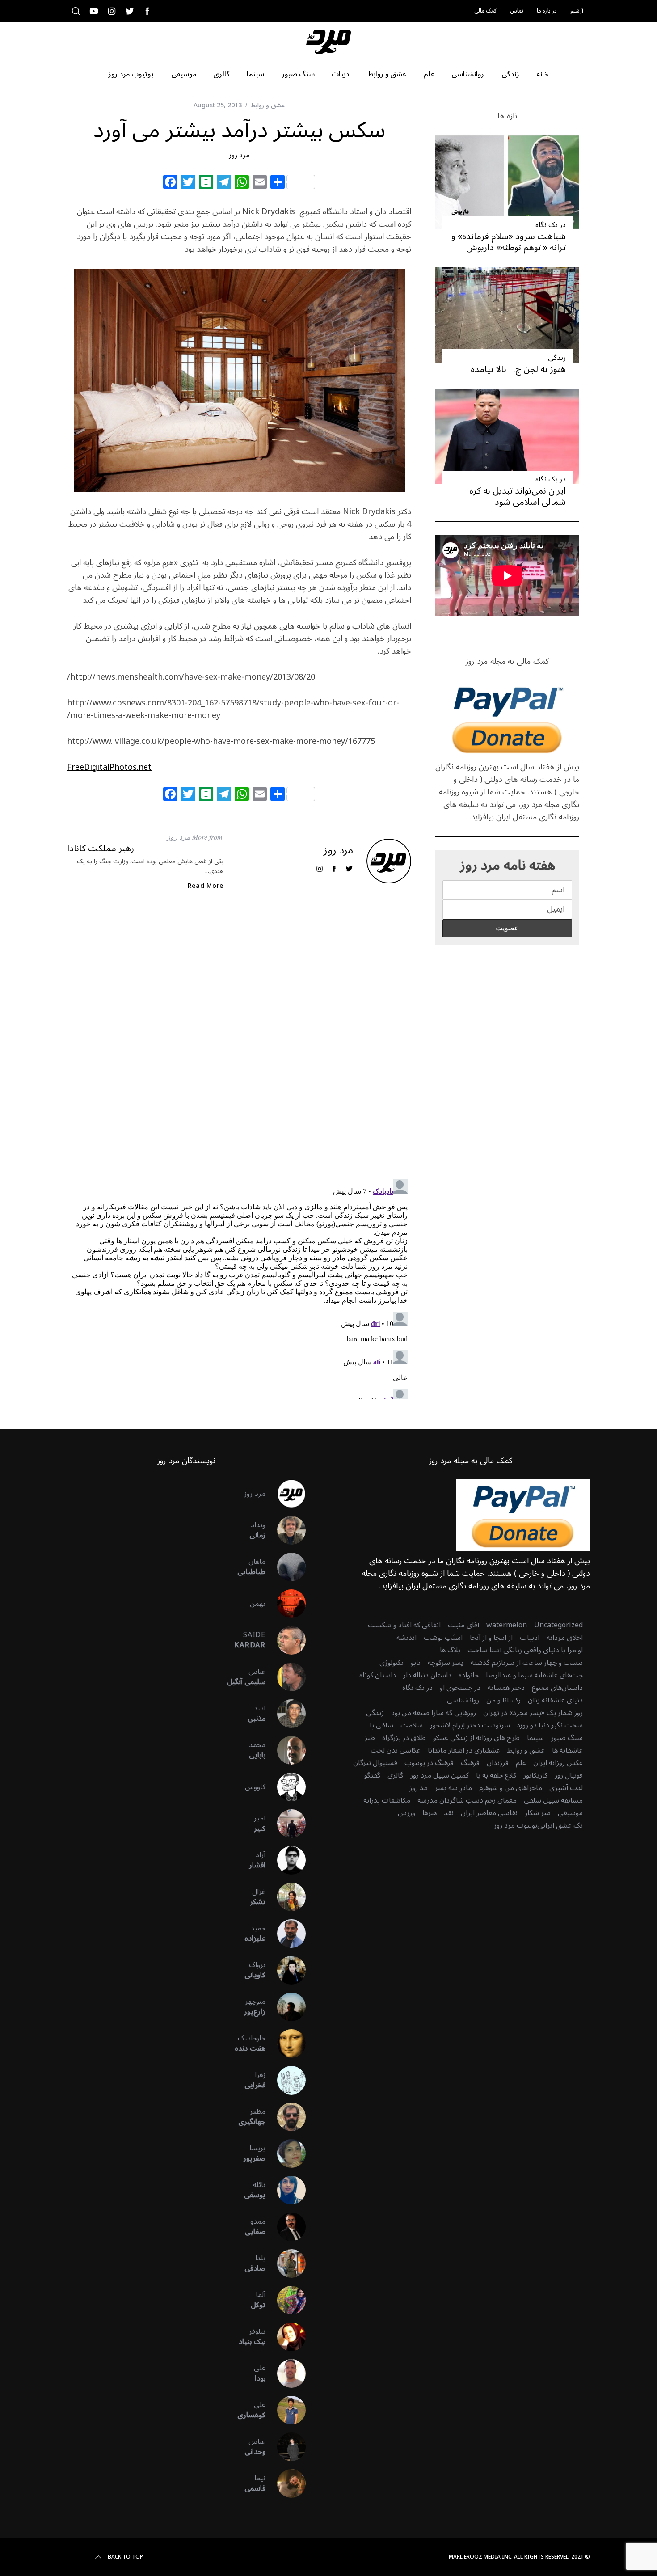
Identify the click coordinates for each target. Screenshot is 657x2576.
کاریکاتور (535, 1775)
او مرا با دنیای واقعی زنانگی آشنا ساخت (525, 1650)
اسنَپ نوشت (443, 1638)
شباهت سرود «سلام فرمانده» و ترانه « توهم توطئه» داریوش (509, 242)
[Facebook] (170, 183)
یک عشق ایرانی (560, 1825)
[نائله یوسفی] (286, 2190)
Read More (206, 886)
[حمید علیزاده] (286, 1934)
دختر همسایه (506, 1688)
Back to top (125, 2557)
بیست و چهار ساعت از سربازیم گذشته (527, 1663)
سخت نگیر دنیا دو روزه (550, 1725)
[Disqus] (239, 1043)
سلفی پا (381, 1725)
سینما (535, 1738)
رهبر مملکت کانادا (101, 849)
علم (521, 1763)
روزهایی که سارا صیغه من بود (434, 1713)
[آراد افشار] (286, 1860)
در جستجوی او (460, 1688)
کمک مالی (485, 11)
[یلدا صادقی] (286, 2264)
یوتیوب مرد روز (516, 1825)
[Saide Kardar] (286, 1640)
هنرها (430, 1813)
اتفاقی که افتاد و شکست (404, 1625)
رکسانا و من (503, 1700)
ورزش (406, 1813)
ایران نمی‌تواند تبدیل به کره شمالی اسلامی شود (518, 496)
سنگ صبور (567, 1738)
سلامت (412, 1725)
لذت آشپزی (566, 1788)
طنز (370, 1738)
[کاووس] (286, 1787)
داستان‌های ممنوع (557, 1688)
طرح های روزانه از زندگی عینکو (476, 1738)
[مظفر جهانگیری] (286, 2117)
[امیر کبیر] (286, 1824)
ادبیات (530, 1638)
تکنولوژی (392, 1663)
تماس (517, 11)
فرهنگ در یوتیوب (429, 1763)
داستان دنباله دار (427, 1675)
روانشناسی (463, 1700)
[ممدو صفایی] (286, 2227)
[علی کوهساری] (286, 2410)
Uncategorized (558, 1625)
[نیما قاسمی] (286, 2483)
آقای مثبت (463, 1625)
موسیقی (570, 1813)
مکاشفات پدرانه (387, 1800)
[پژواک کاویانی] (286, 1970)
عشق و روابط (268, 105)
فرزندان (498, 1763)
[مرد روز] (286, 1494)
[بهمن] (286, 1604)
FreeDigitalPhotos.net (109, 767)
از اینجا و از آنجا (491, 1638)
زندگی (557, 358)
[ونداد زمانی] (286, 1530)
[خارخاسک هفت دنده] (286, 2044)
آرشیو (577, 11)
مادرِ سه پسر (453, 1788)
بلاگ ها (450, 1650)
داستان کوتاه (378, 1675)
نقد (449, 1813)
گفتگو (372, 1775)
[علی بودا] (286, 2373)
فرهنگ (470, 1763)
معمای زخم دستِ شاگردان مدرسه (467, 1800)
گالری (395, 1775)
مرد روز (239, 155)
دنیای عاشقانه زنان (555, 1700)
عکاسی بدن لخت (396, 1750)
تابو (416, 1663)
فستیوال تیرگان (375, 1763)
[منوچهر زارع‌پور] (286, 2007)
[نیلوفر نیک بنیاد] (286, 2337)
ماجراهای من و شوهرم (511, 1788)
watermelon (507, 1625)
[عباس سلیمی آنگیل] (286, 1677)
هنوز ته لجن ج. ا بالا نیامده (518, 369)
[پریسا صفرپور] (286, 2154)
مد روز (419, 1788)
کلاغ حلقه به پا (496, 1775)
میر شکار (538, 1813)
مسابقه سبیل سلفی (553, 1800)
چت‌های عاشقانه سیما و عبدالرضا (534, 1675)
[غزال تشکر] (286, 1897)
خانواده (469, 1675)
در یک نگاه (551, 225)
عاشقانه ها (567, 1750)
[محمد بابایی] (286, 1750)
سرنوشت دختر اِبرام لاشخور (470, 1725)
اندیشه (406, 1638)
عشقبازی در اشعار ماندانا (464, 1750)
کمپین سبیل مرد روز (440, 1775)
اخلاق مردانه (565, 1638)
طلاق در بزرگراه (404, 1738)
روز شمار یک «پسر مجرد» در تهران (533, 1713)
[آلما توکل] (286, 2300)
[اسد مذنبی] (286, 1714)
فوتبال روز (569, 1775)
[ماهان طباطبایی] (286, 1567)
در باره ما (547, 11)
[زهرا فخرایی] (286, 2080)
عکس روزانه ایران (558, 1763)
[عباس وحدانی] (286, 2447)
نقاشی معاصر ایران (489, 1813)
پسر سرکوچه (446, 1663)
